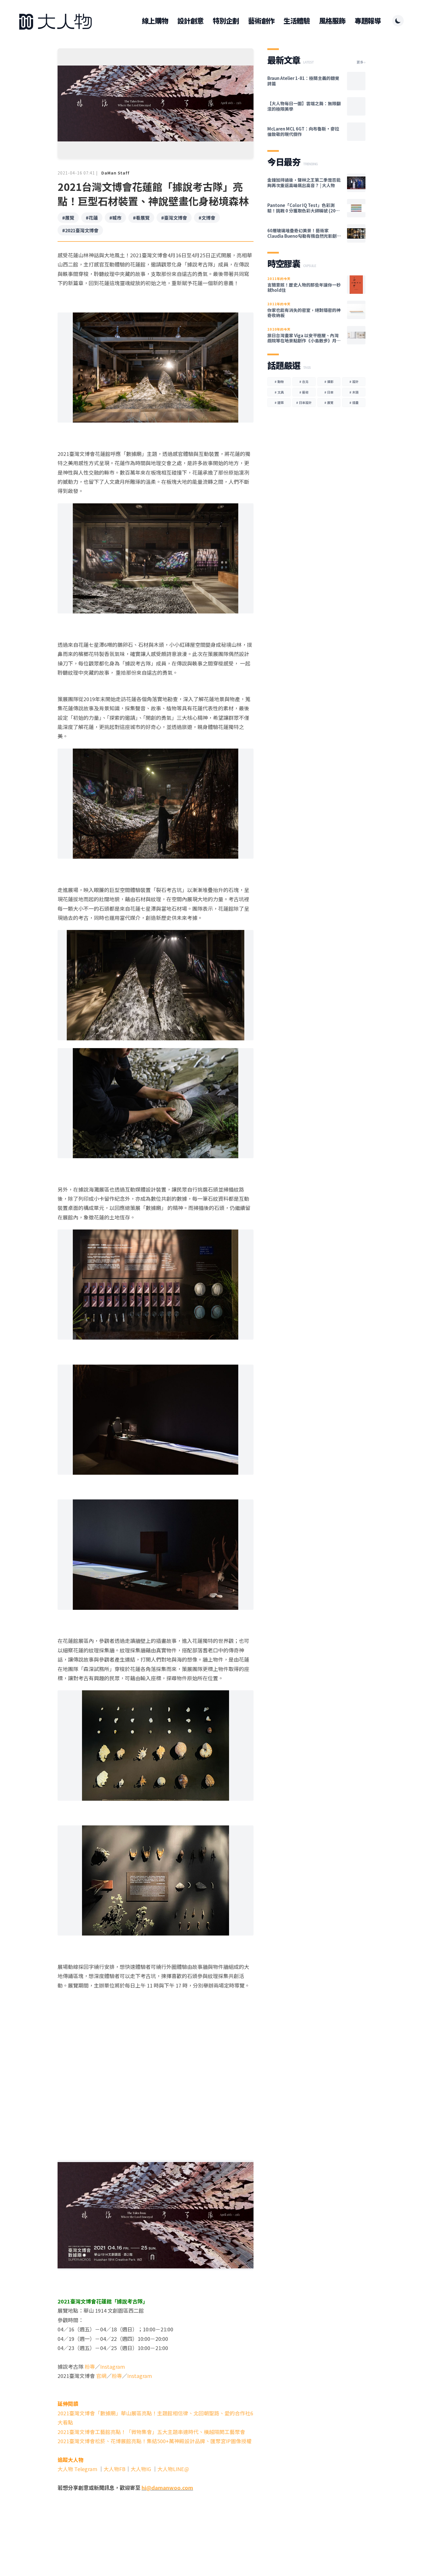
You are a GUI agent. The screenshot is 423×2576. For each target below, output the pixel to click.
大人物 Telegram (78, 2469)
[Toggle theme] (398, 21)
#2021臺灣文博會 (80, 230)
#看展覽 (141, 218)
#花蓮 (92, 218)
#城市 (115, 218)
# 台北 (304, 381)
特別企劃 (226, 21)
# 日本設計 (304, 402)
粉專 (90, 2366)
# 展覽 (329, 402)
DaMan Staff (115, 173)
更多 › (361, 62)
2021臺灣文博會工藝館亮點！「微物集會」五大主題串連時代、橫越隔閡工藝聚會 (151, 2432)
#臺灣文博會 (174, 218)
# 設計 (354, 381)
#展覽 (68, 218)
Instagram (113, 2366)
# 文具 (279, 392)
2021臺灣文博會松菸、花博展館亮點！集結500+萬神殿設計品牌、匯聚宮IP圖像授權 (155, 2441)
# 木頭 (354, 392)
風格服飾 (332, 21)
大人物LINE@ (173, 2469)
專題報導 (368, 21)
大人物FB (115, 2469)
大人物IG (141, 2469)
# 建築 (279, 402)
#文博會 (207, 218)
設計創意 (190, 21)
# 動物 (279, 381)
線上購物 (155, 21)
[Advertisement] (156, 2533)
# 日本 (329, 392)
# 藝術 (304, 392)
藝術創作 (261, 21)
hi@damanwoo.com (167, 2487)
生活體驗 (297, 21)
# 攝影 (329, 381)
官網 (101, 2376)
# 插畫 (354, 402)
